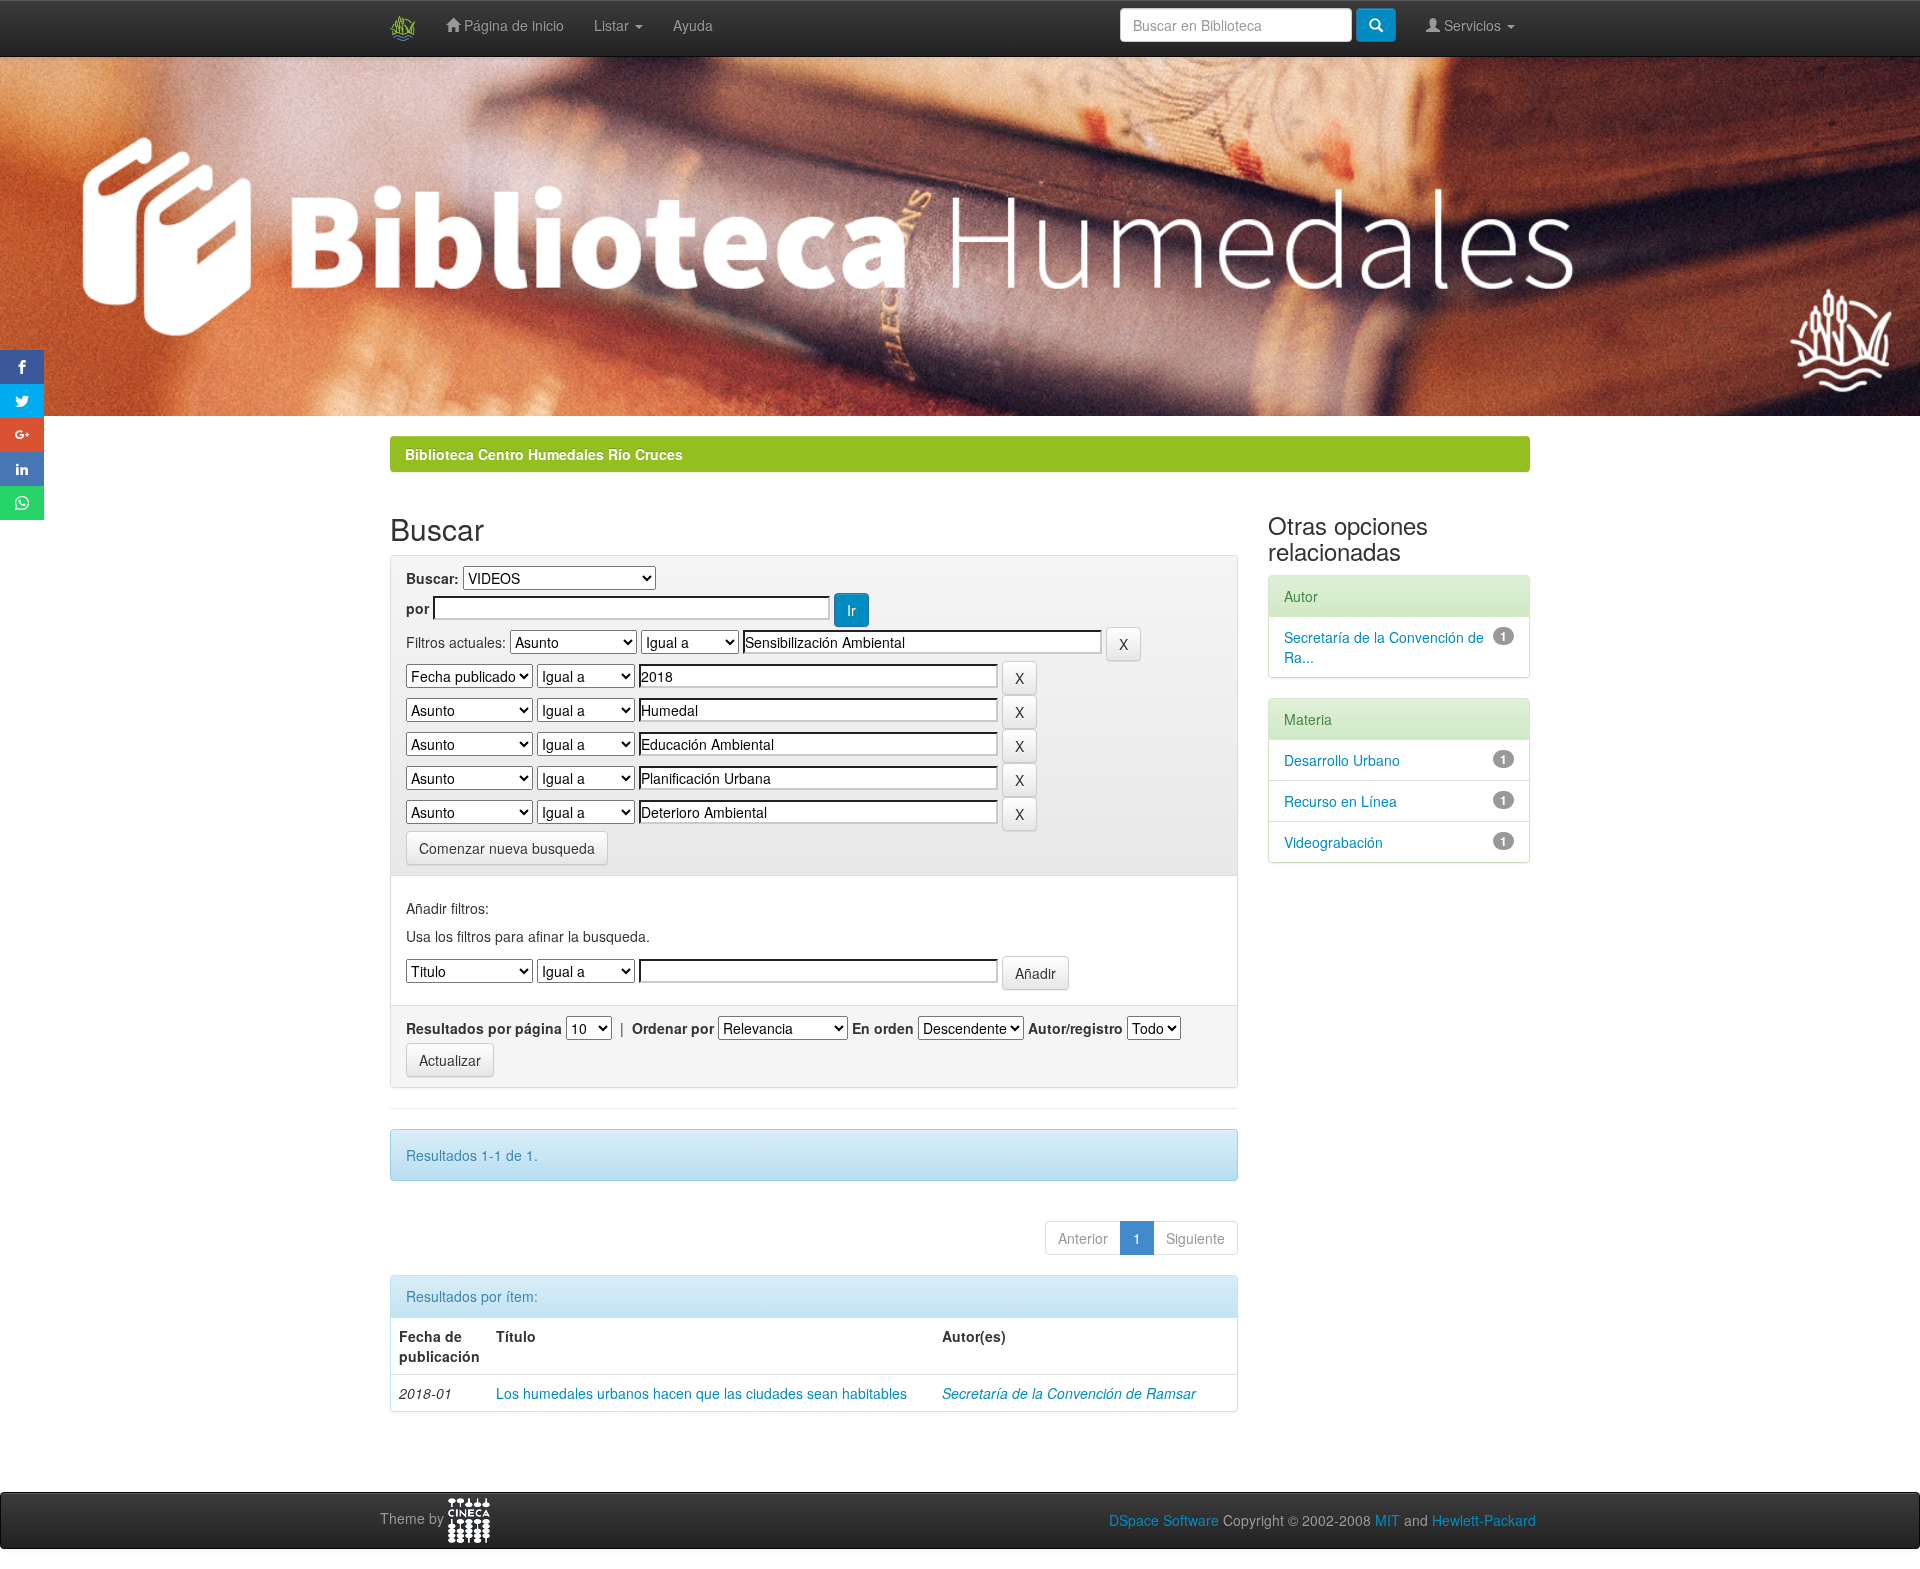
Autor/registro (1075, 1028)
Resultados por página (484, 1028)
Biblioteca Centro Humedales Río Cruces (544, 454)
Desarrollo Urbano (1342, 760)
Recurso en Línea (1340, 801)
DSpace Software (1164, 1520)
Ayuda (693, 25)
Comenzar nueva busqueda (507, 848)
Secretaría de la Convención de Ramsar (1069, 1393)
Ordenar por (673, 1028)
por (417, 608)
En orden (883, 1028)
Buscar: (432, 578)
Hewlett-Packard (1484, 1520)
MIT (1387, 1520)
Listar (613, 25)
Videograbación (1333, 842)
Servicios (1472, 25)
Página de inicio (512, 25)
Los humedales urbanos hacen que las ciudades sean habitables (701, 1393)
